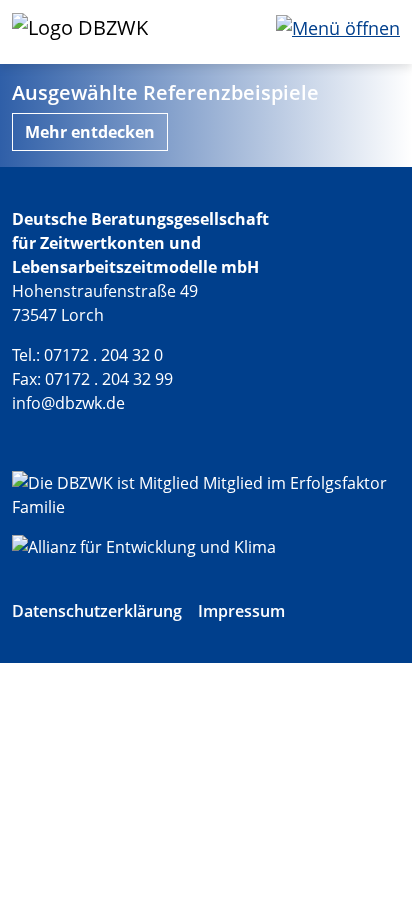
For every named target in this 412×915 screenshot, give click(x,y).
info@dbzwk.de (68, 403)
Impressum (241, 611)
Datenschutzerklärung (97, 611)
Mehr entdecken (90, 132)
